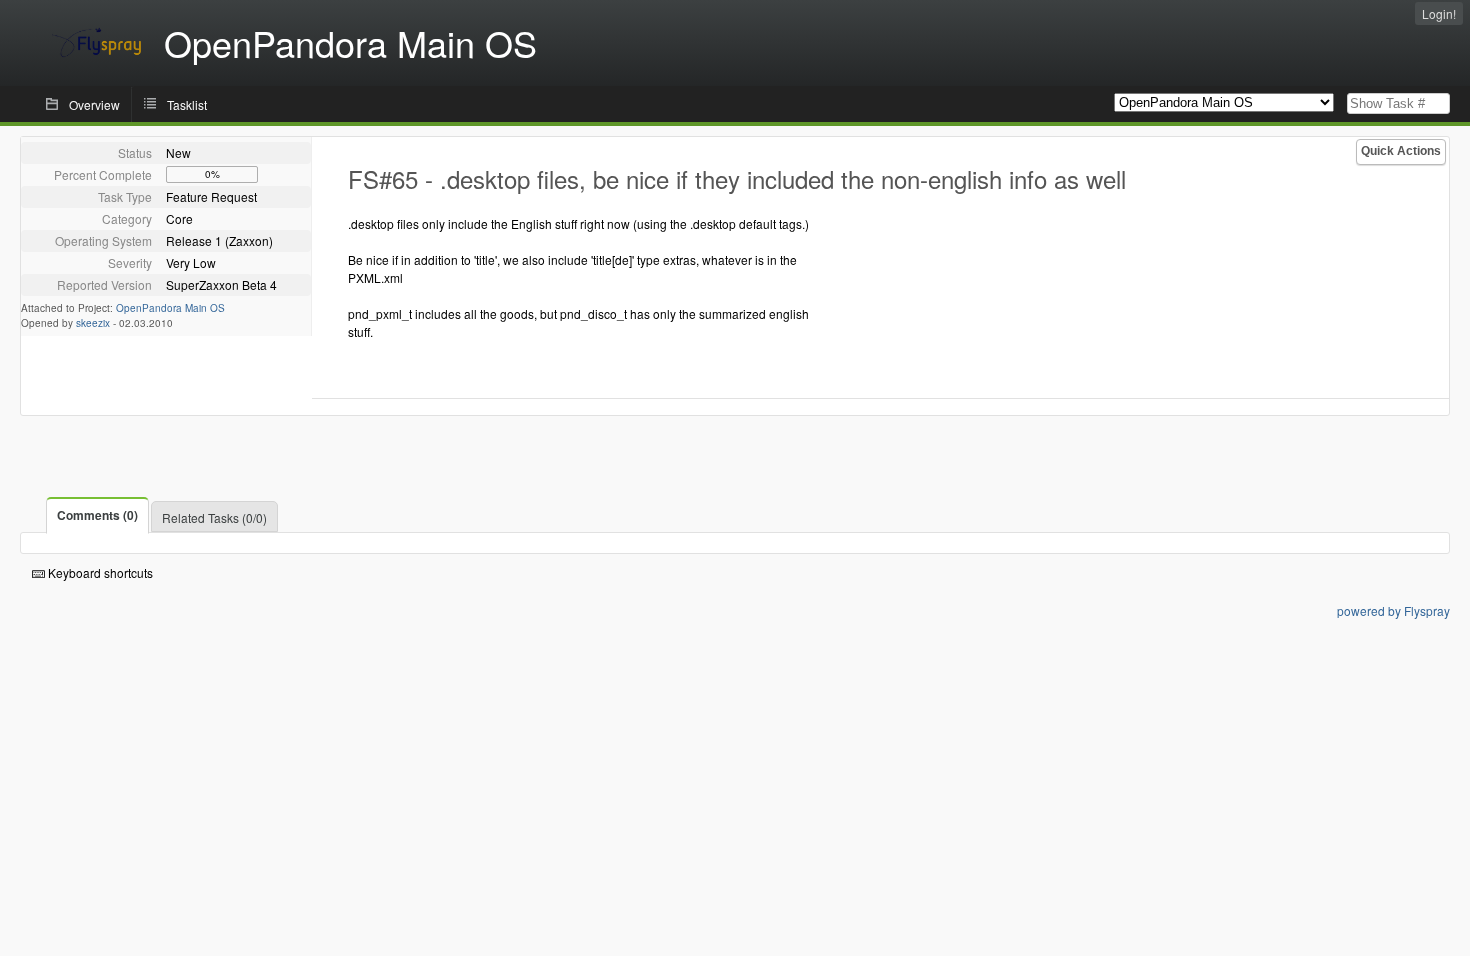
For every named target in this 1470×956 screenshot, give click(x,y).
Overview (94, 104)
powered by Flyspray (1393, 610)
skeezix (93, 323)
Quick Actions (1401, 151)
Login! (1439, 13)
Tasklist (187, 104)
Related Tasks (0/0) (214, 517)
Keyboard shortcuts (99, 572)
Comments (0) (97, 515)
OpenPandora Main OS (170, 308)
